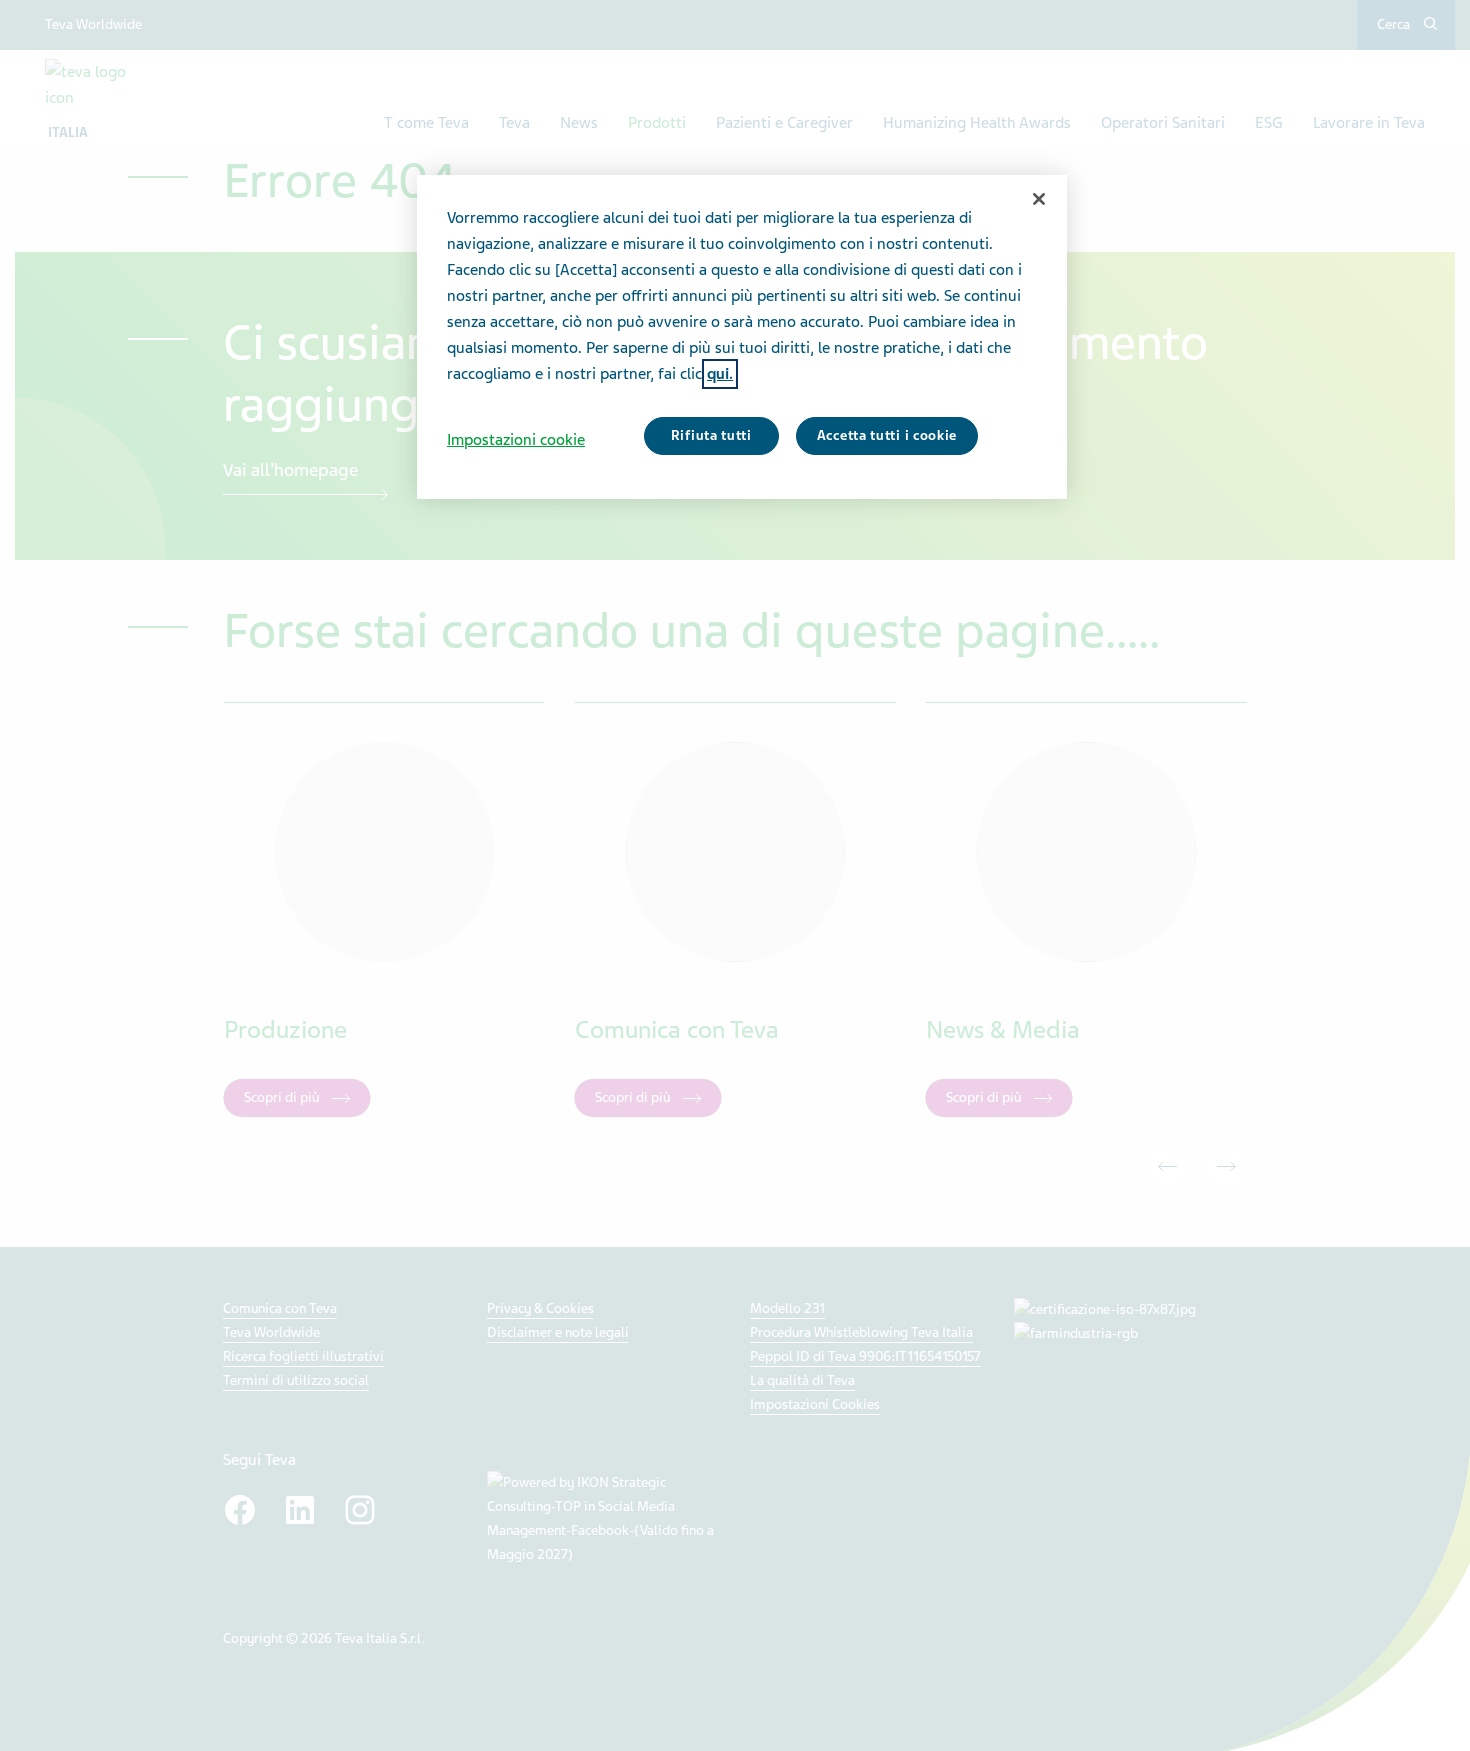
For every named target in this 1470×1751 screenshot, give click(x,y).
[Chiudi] (1039, 199)
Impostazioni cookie (516, 440)
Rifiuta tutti (711, 435)
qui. (720, 374)
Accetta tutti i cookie (887, 435)
